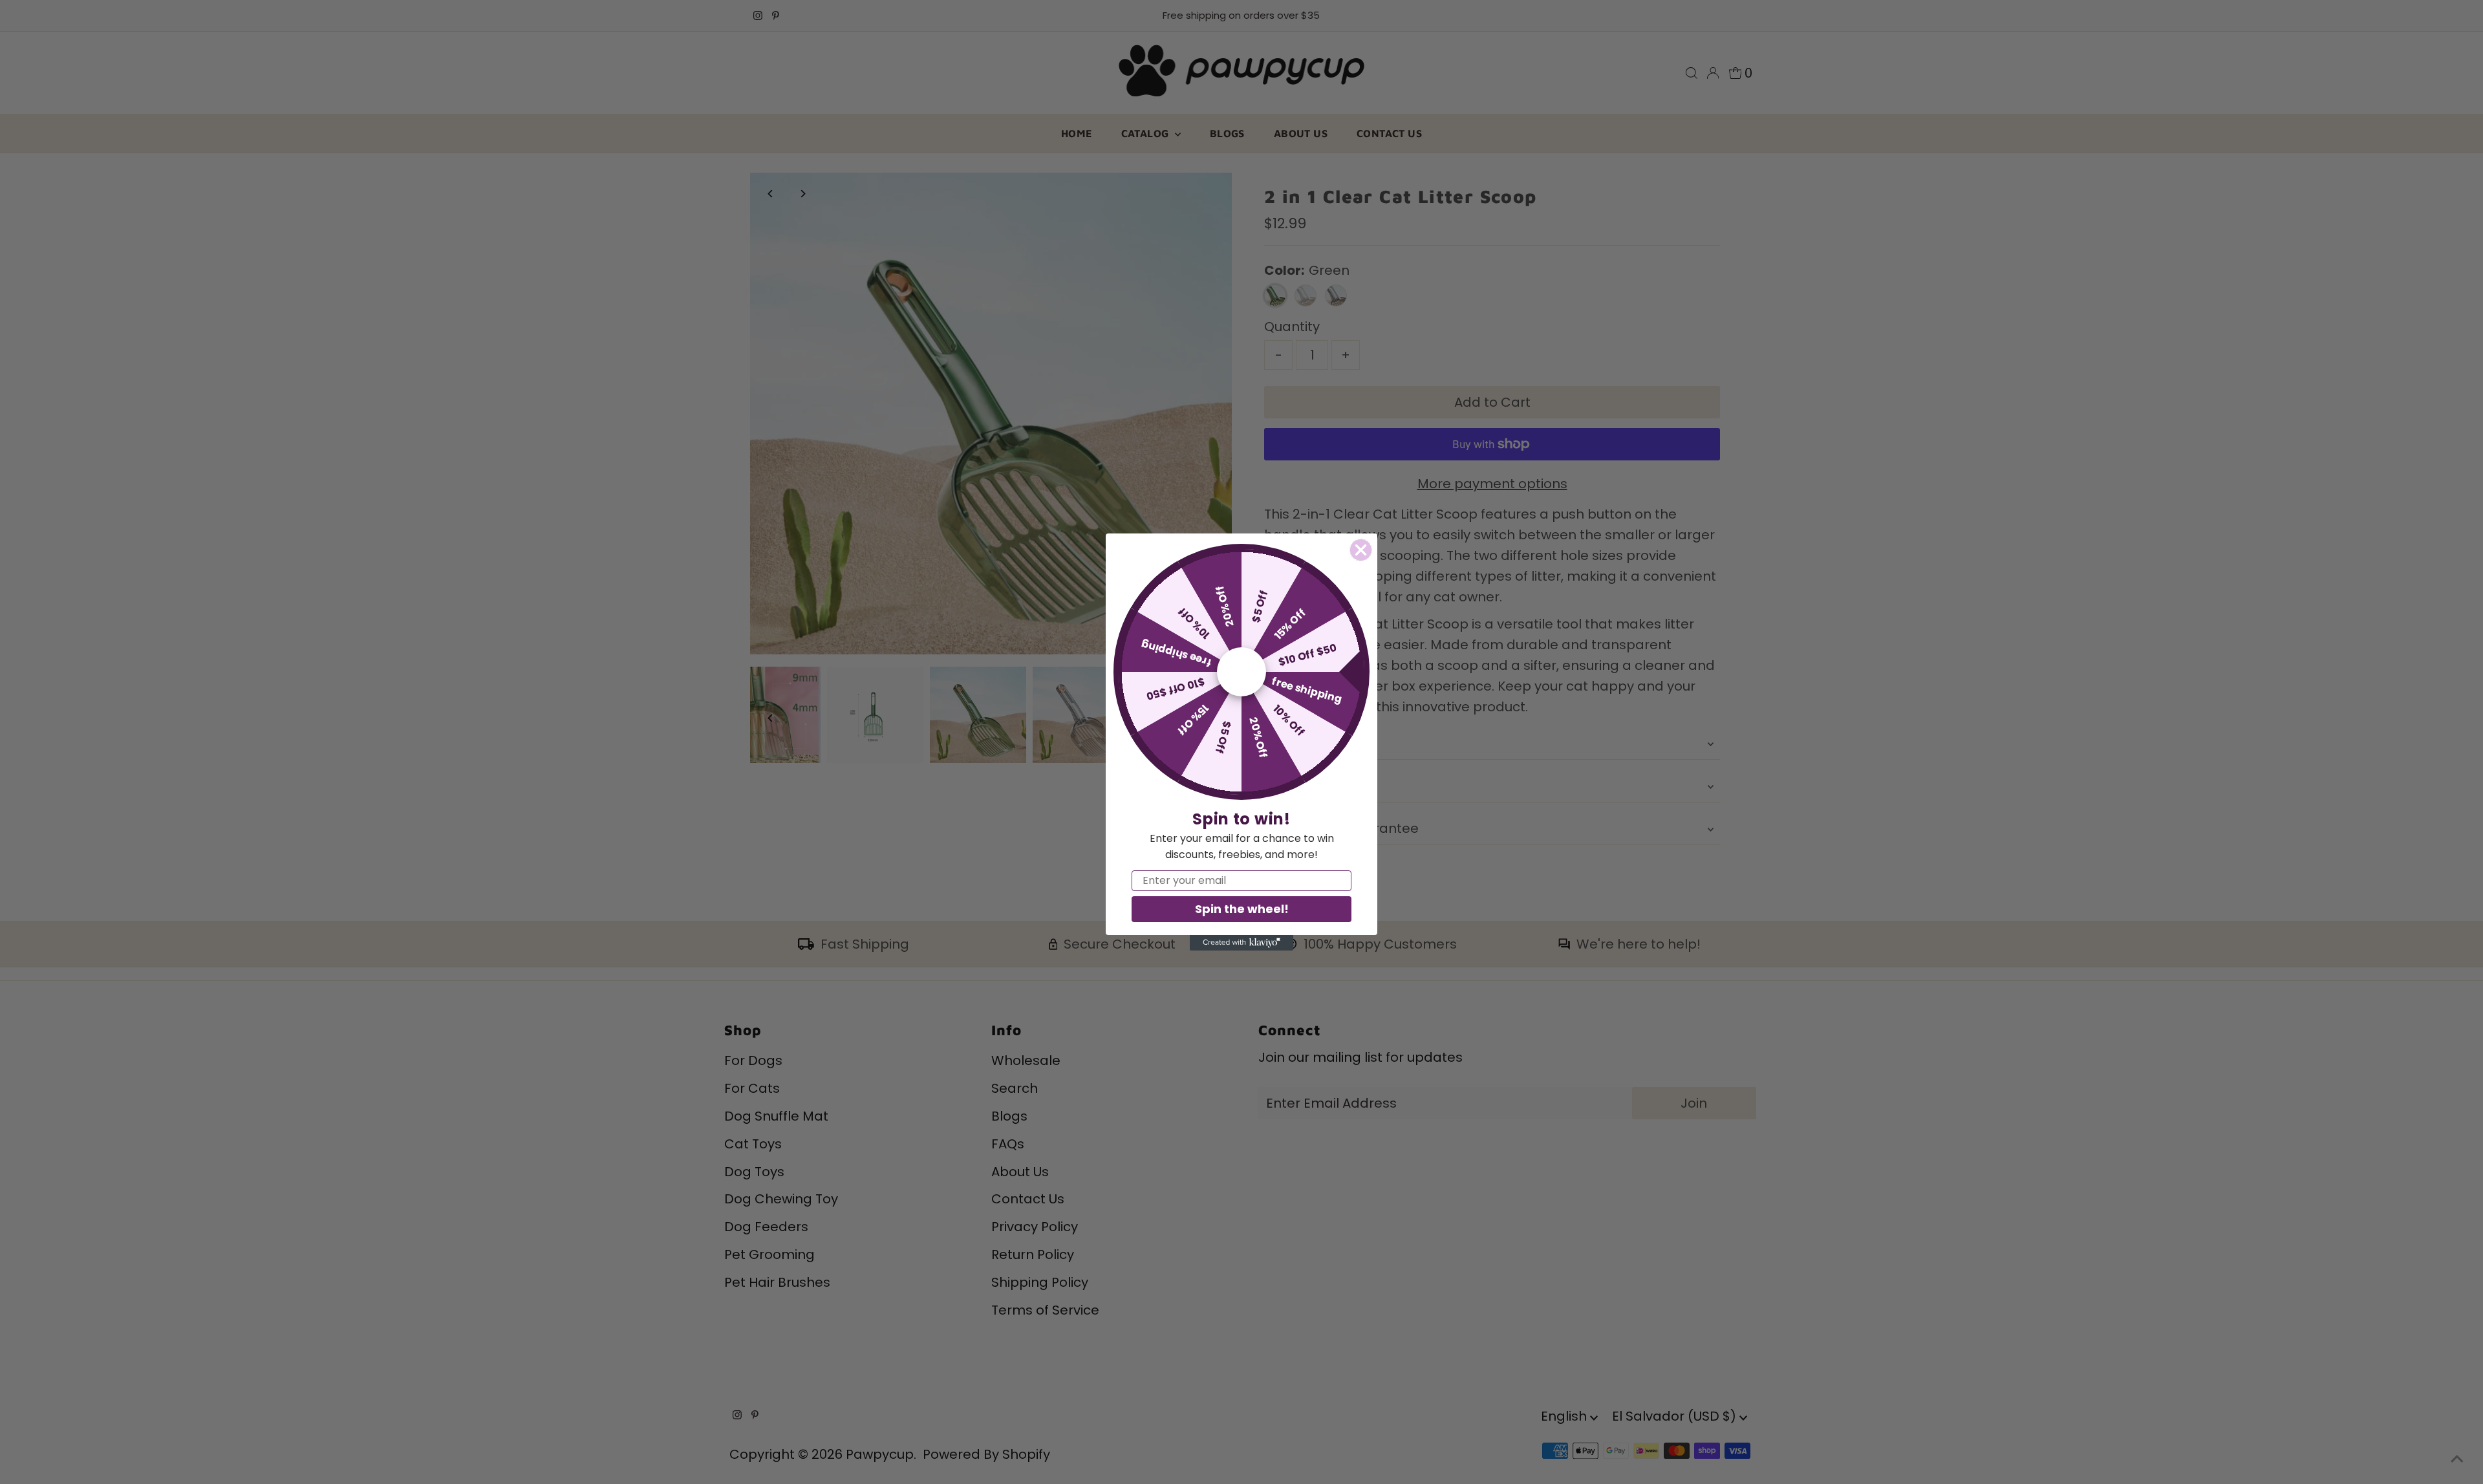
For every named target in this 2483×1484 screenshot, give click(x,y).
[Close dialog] (1361, 550)
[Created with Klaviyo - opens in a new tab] (1241, 943)
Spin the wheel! (1242, 909)
